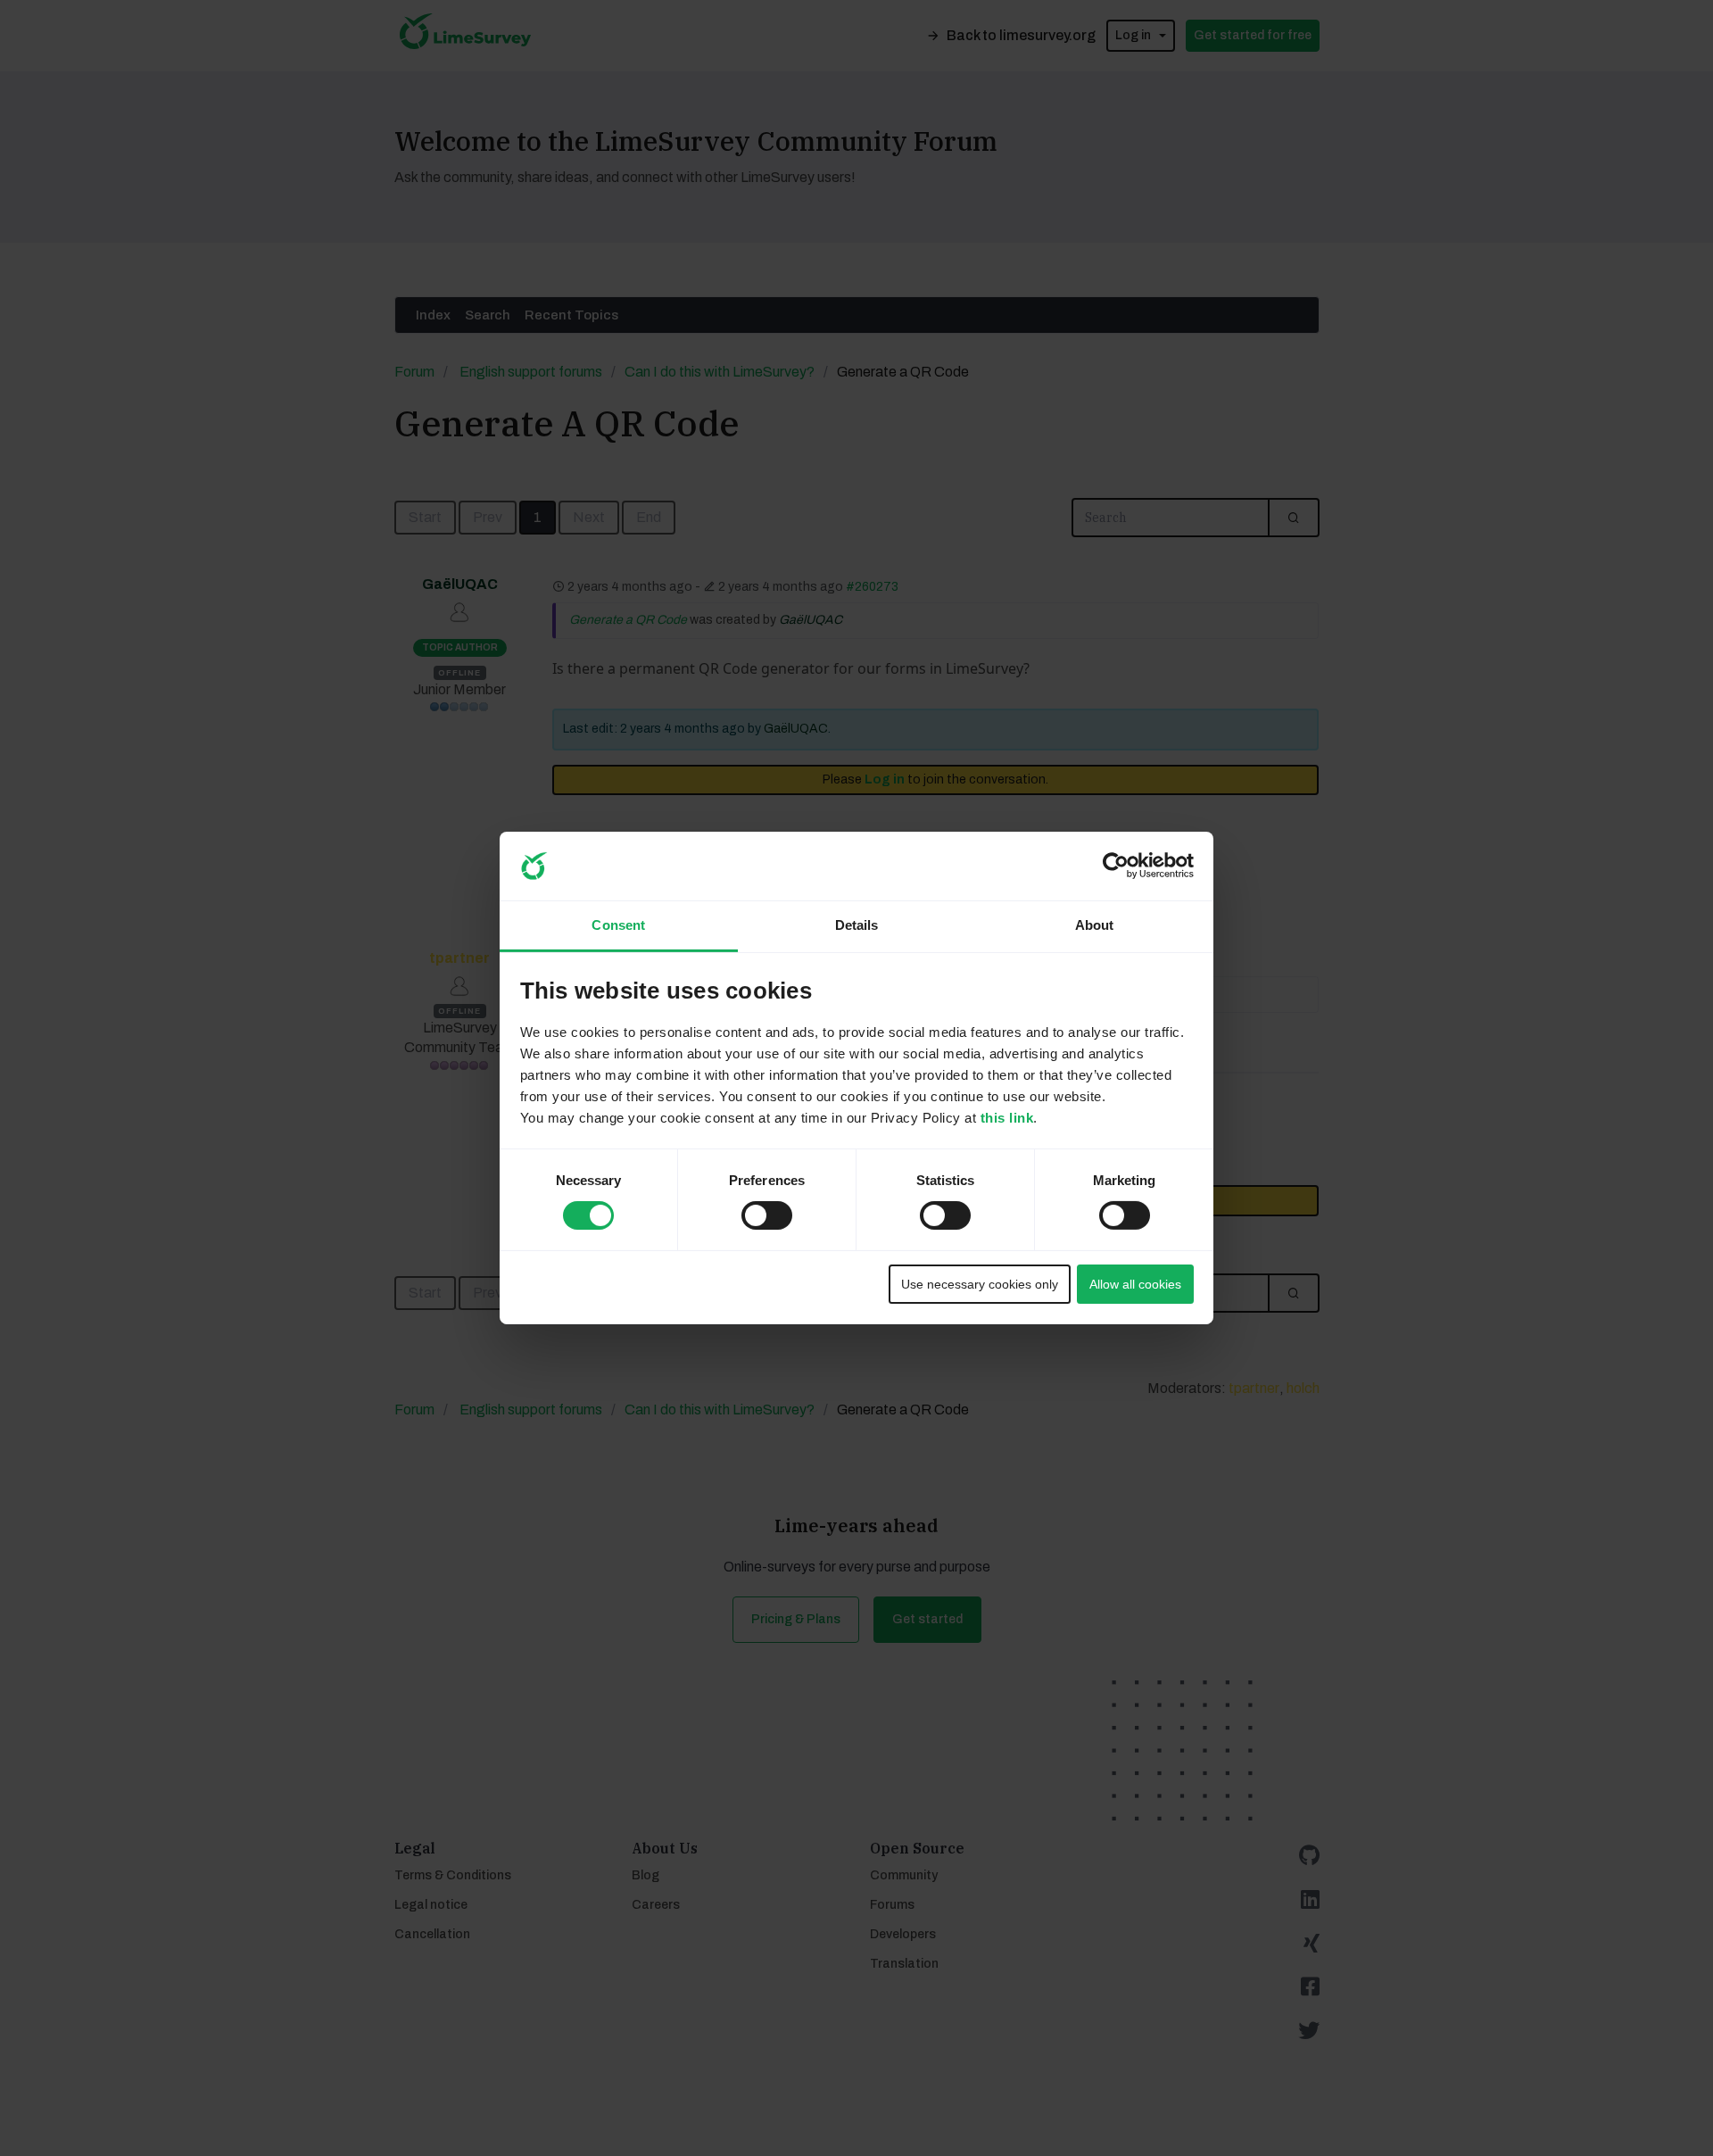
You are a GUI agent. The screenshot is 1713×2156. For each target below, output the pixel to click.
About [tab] (1095, 925)
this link (1007, 1118)
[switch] (750, 1210)
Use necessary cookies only (980, 1284)
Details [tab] (857, 925)
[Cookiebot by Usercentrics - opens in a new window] (1116, 866)
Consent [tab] (618, 925)
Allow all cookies (1135, 1284)
